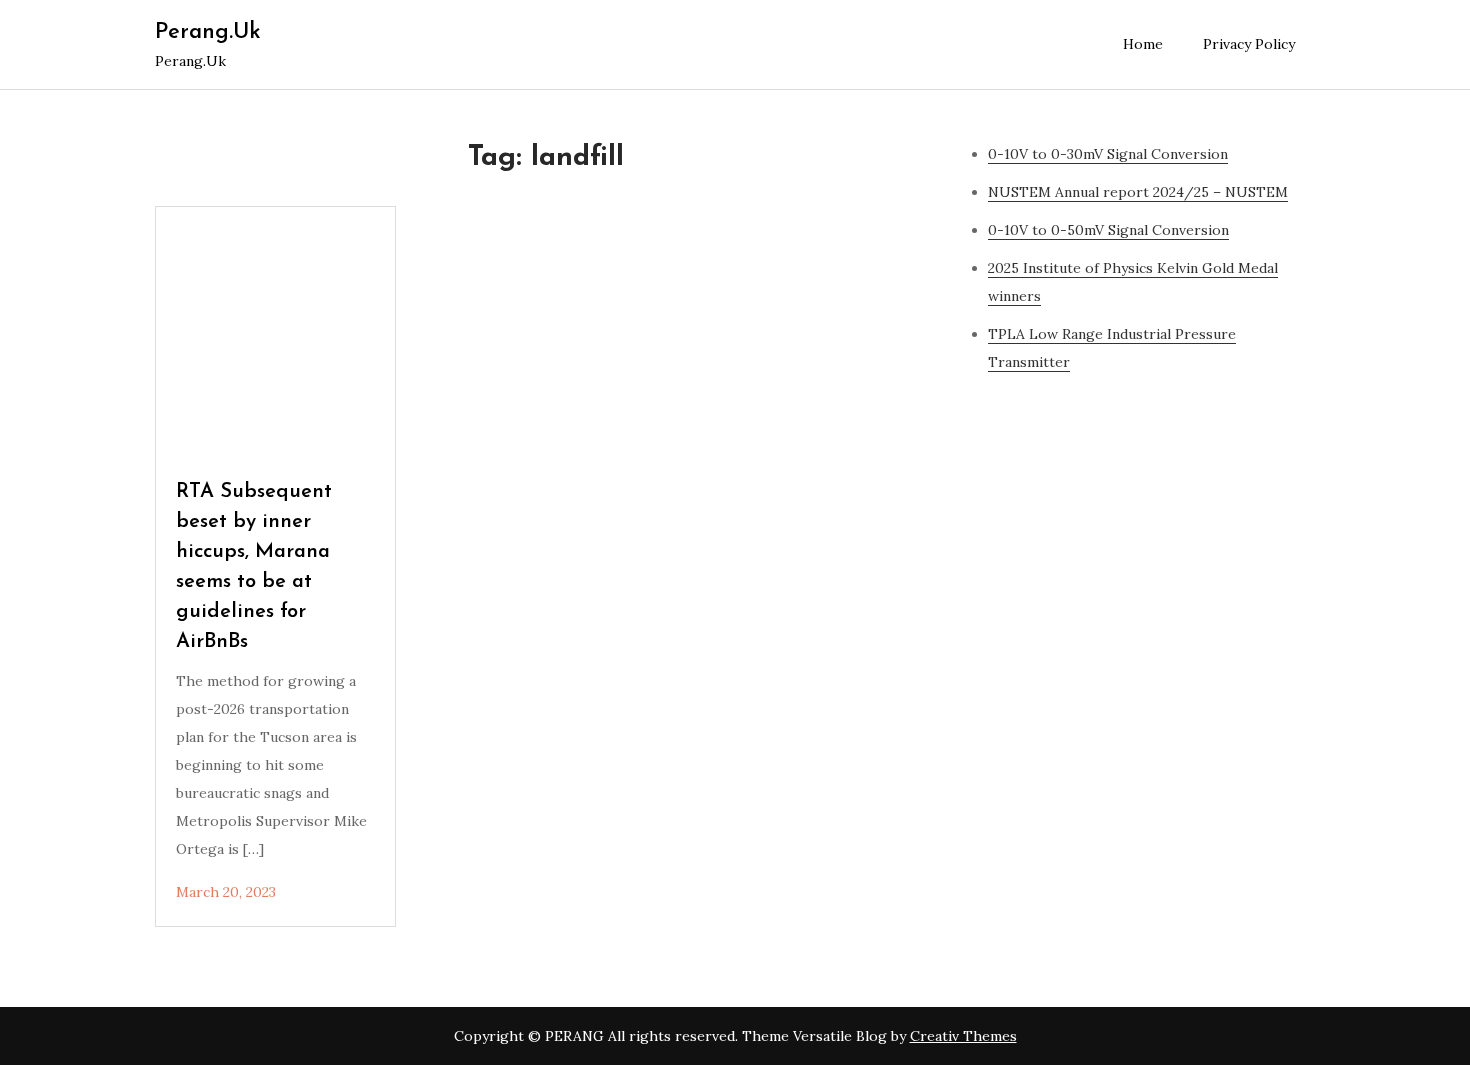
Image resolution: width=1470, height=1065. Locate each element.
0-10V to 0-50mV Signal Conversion (1108, 230)
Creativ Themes (963, 1036)
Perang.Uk (208, 32)
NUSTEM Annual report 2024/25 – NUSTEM (1138, 192)
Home (1143, 44)
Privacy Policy (1249, 44)
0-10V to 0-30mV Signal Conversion (1108, 154)
